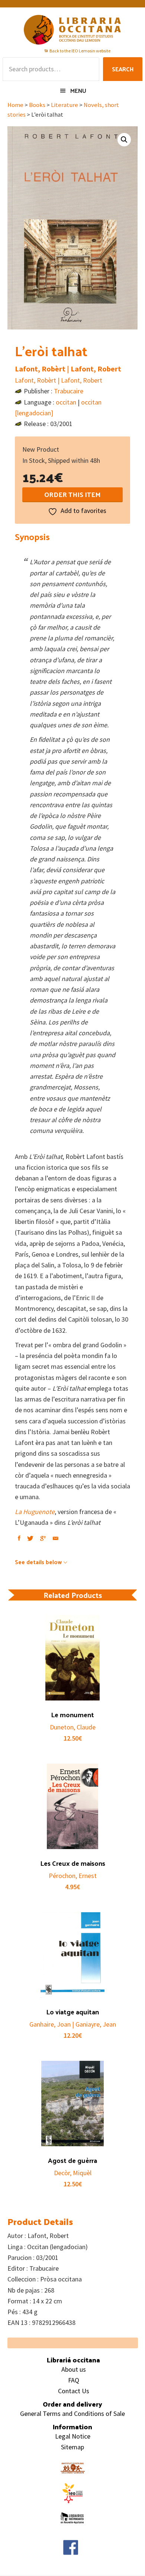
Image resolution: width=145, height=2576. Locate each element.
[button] (124, 140)
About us (74, 2369)
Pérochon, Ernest (73, 1876)
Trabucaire (69, 391)
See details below (38, 1562)
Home (15, 105)
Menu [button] (78, 90)
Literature (65, 105)
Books (37, 105)
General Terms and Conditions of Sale (72, 2413)
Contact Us (74, 2391)
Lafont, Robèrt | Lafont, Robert (68, 369)
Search (123, 69)
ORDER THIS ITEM (72, 494)
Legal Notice (73, 2436)
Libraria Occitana (72, 30)
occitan (66, 402)
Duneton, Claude (73, 1727)
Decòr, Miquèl (73, 2173)
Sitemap (72, 2447)
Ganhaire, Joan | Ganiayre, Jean (73, 2024)
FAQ (74, 2380)
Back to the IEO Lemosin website (80, 51)
